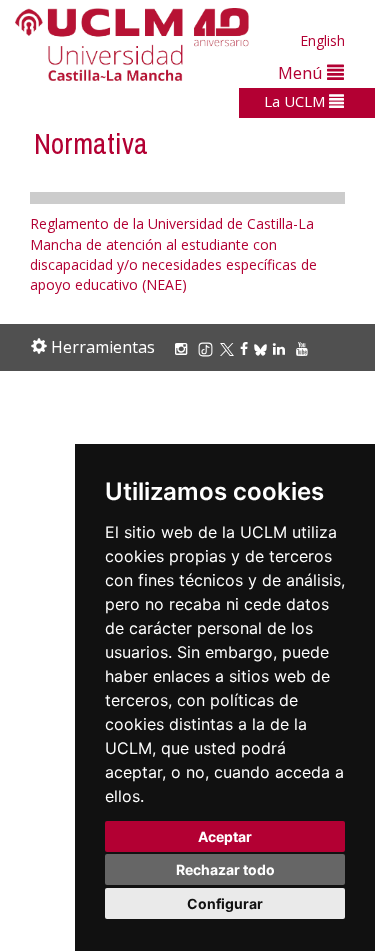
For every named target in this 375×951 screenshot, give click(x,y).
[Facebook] (247, 348)
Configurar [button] (225, 903)
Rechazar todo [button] (225, 869)
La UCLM (296, 101)
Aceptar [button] (225, 836)
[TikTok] (208, 348)
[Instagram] (184, 348)
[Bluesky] (263, 348)
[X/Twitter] (230, 348)
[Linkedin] (279, 348)
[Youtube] (305, 348)
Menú (302, 72)
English (322, 40)
